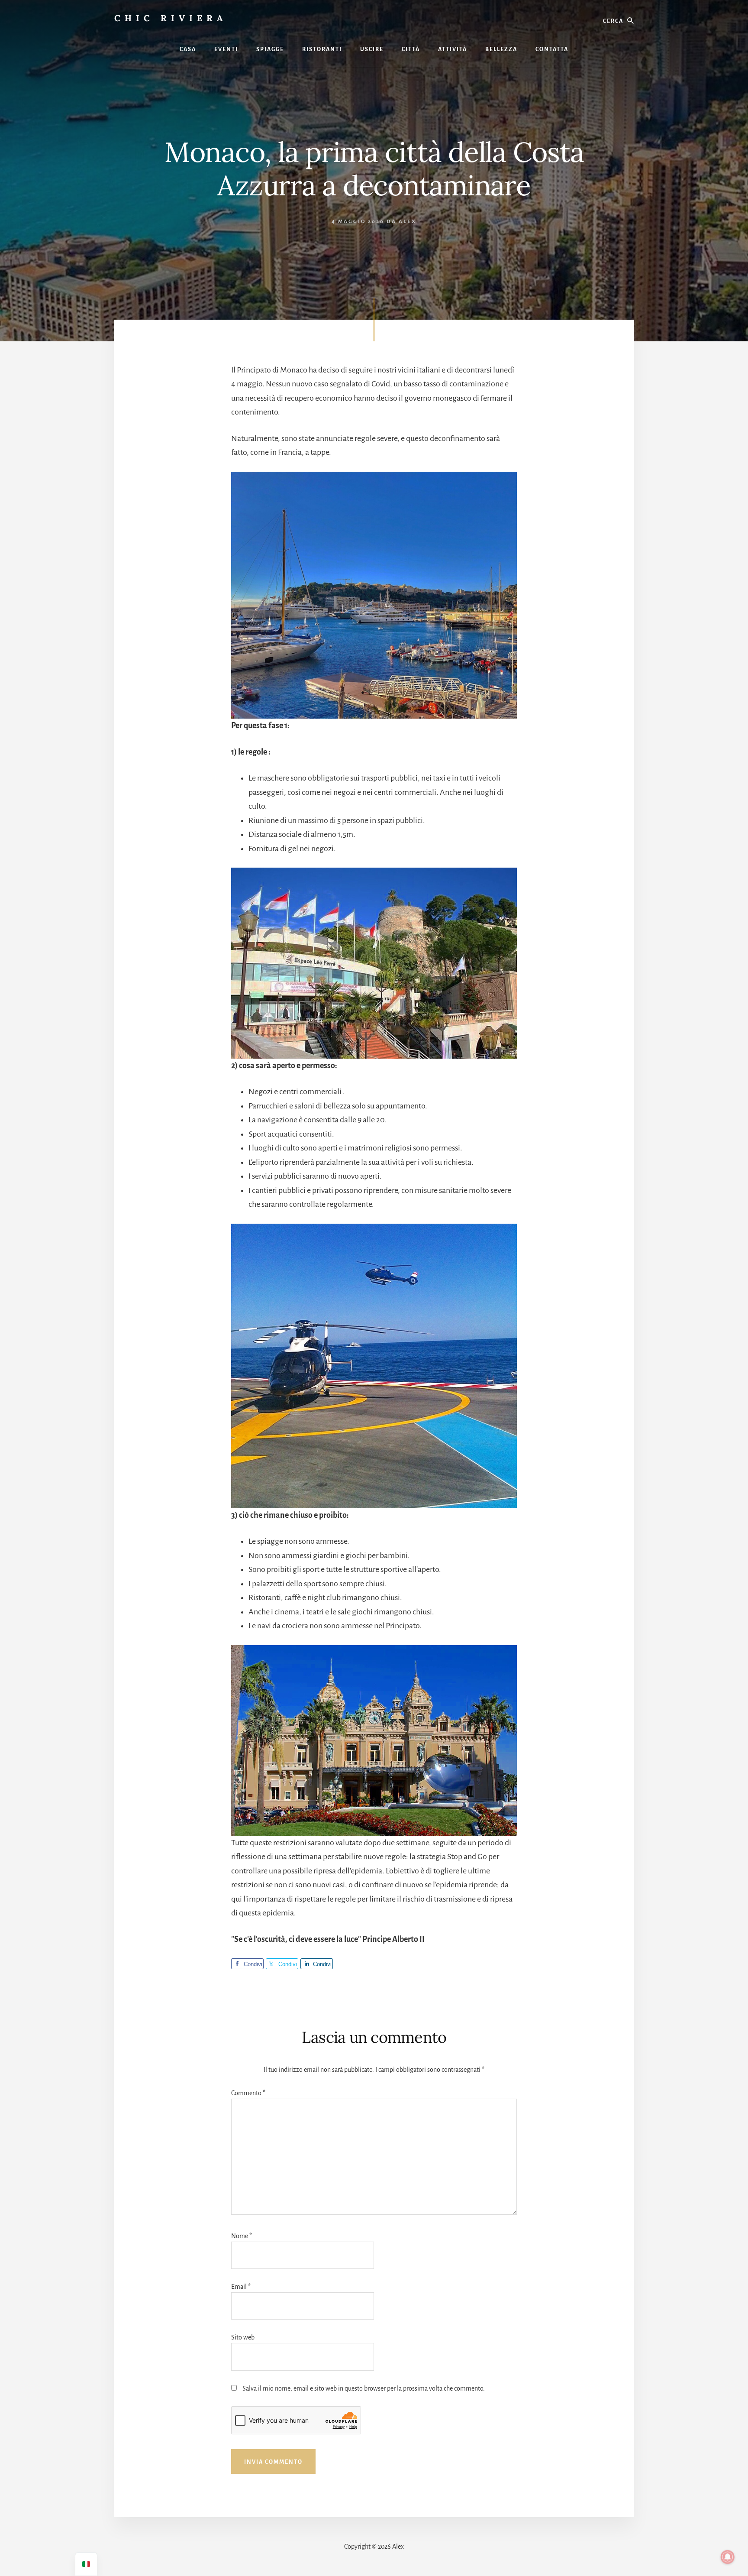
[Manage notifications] (728, 2557)
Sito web (243, 2337)
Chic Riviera (171, 18)
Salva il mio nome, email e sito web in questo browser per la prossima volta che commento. (364, 2388)
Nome (242, 2236)
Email (241, 2287)
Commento (248, 2093)
